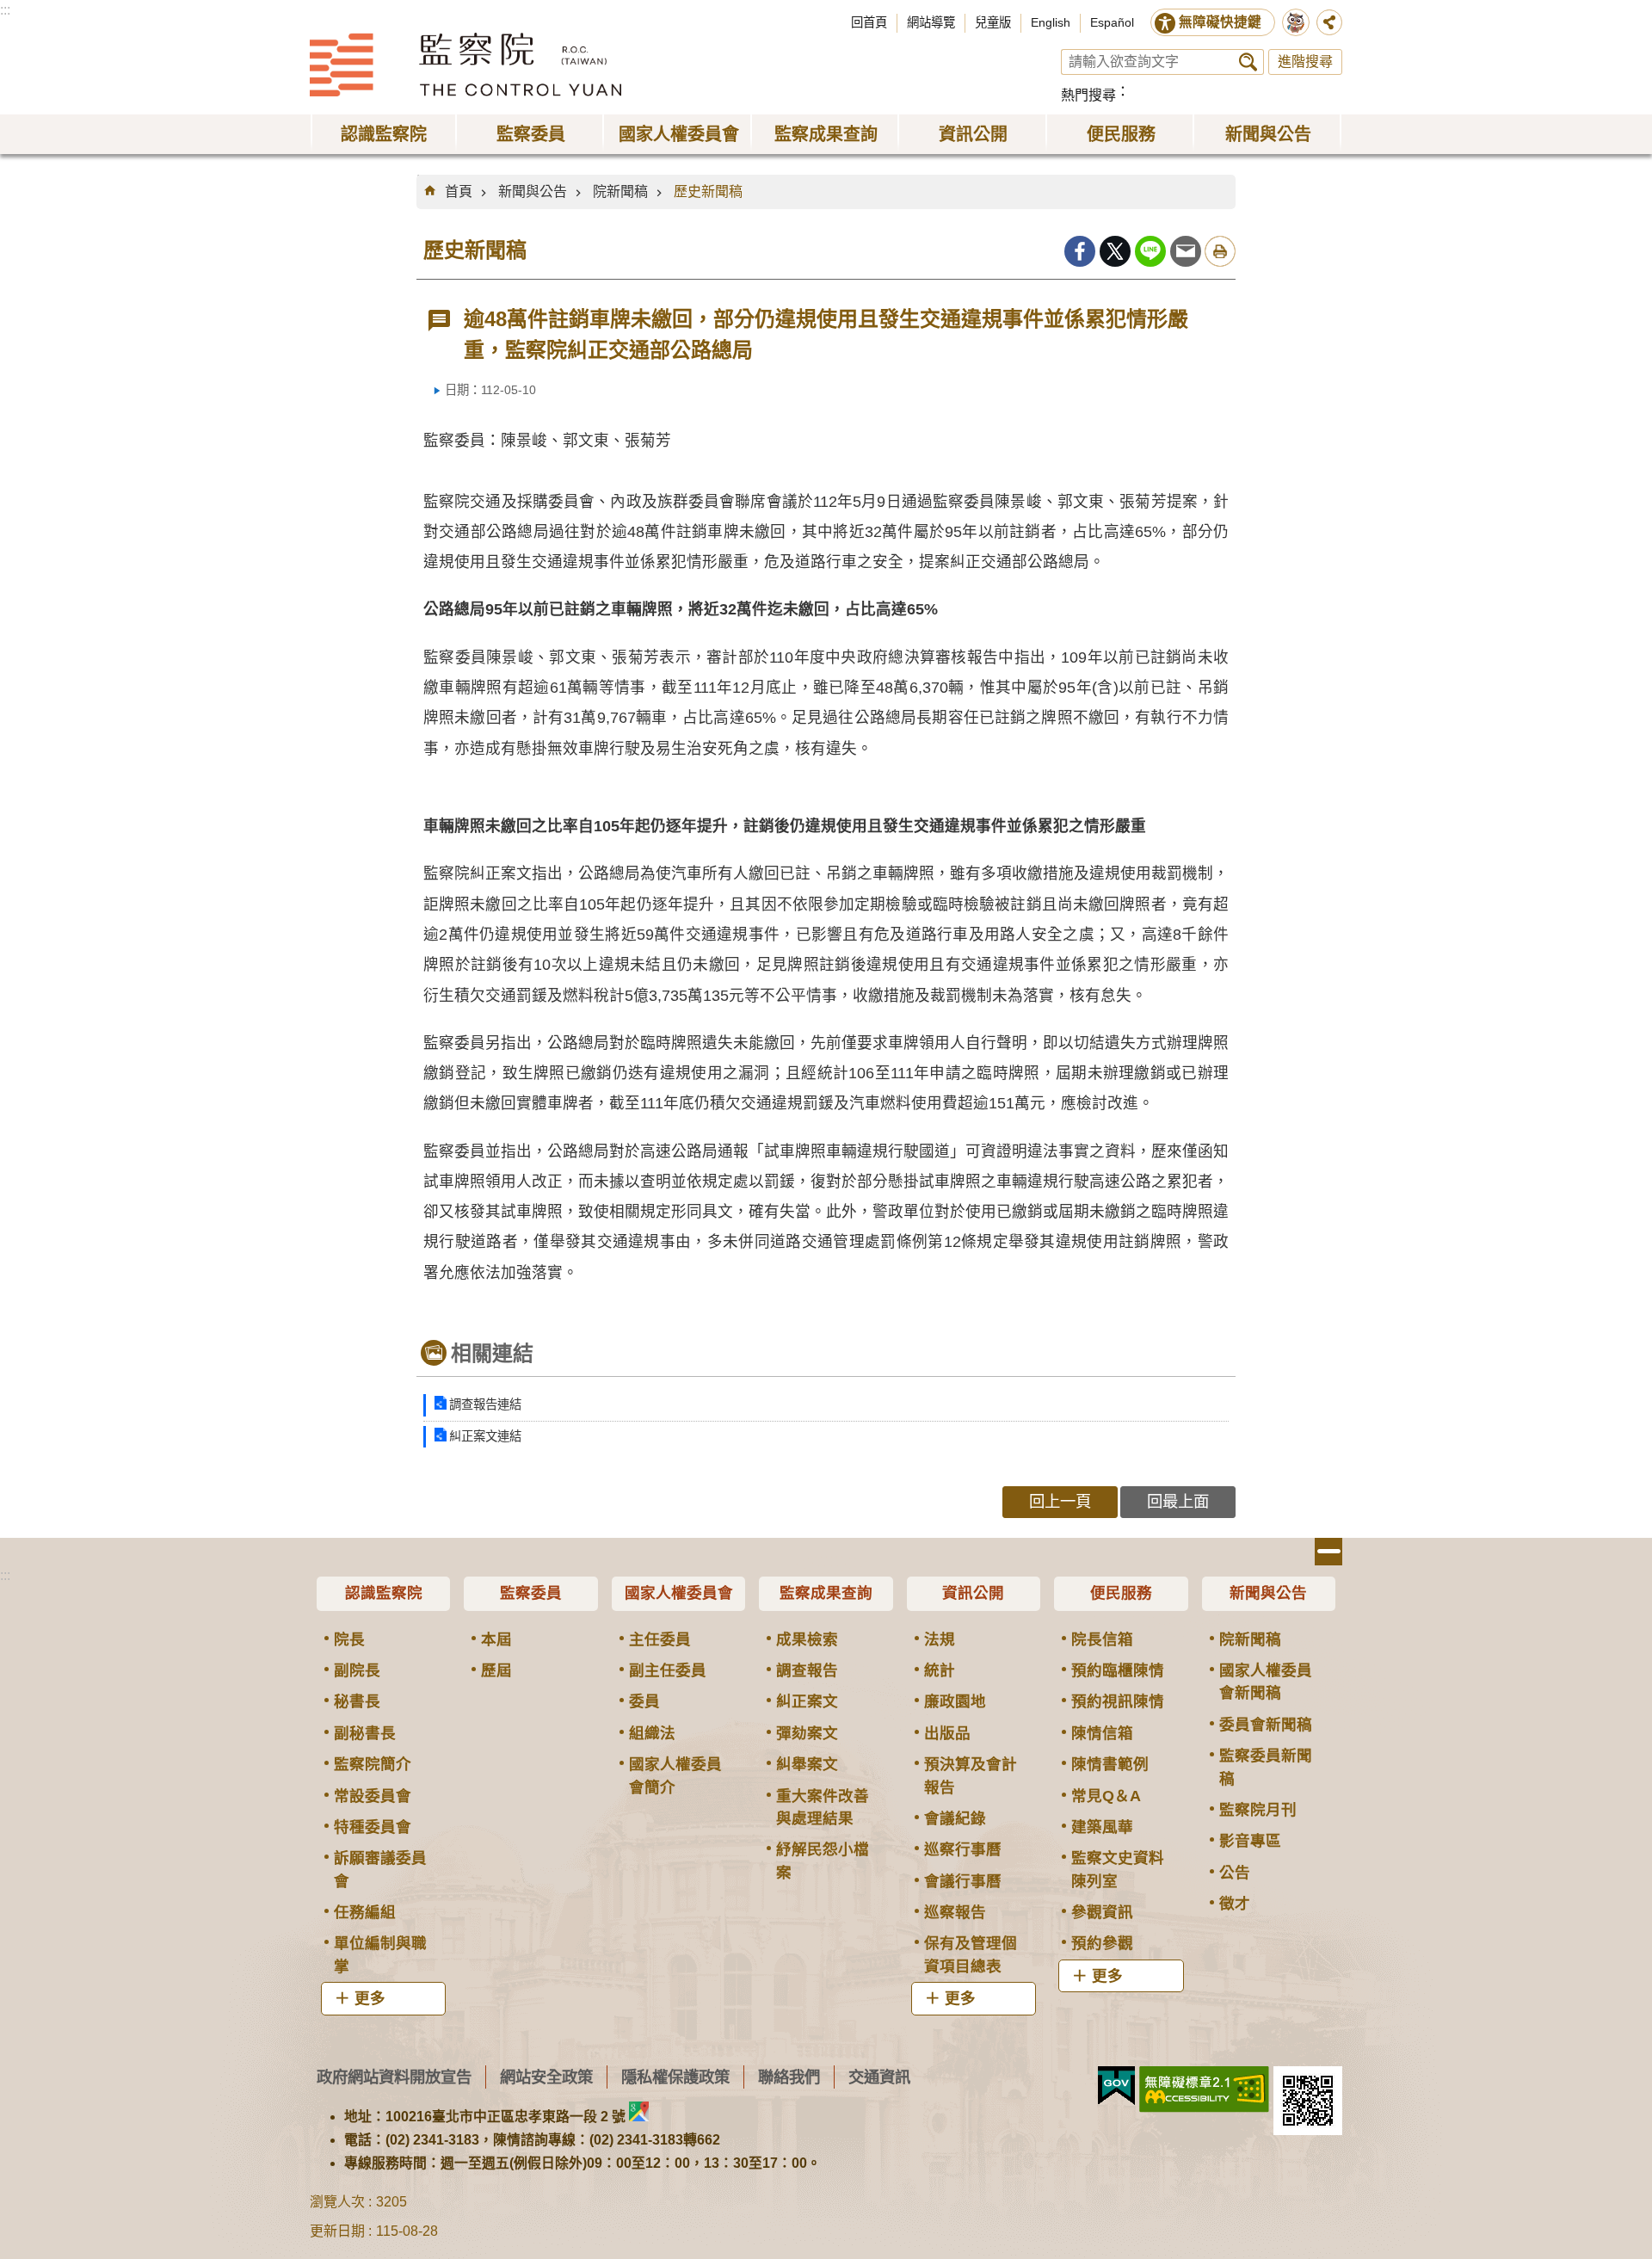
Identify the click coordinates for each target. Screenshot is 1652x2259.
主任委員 (660, 1639)
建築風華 (1102, 1827)
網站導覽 (931, 22)
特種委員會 (373, 1827)
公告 (1235, 1873)
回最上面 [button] (1178, 1501)
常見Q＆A (1106, 1796)
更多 (370, 1998)
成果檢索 (807, 1639)
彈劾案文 (807, 1733)
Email (1186, 251)
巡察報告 (955, 1912)
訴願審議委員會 (380, 1869)
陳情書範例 (1110, 1764)
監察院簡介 (373, 1764)
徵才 (1235, 1904)
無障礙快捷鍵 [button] (1220, 22)
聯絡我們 (789, 2077)
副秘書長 (365, 1733)
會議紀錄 (955, 1818)
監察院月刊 (1258, 1810)
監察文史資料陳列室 (1118, 1869)
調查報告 (807, 1670)
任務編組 (365, 1912)
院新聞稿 (620, 191)
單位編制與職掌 (380, 1954)
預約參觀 (1102, 1943)
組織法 (652, 1733)
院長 (349, 1639)
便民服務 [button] (1121, 134)
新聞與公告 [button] (1268, 134)
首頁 (459, 191)
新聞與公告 (533, 191)
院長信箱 (1102, 1639)
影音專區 (1250, 1841)
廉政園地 (955, 1701)
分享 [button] (1329, 22)
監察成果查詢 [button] (826, 134)
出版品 (947, 1733)
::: (5, 10)
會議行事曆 (963, 1881)
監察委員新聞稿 (1266, 1767)
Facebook (1080, 251)
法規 (940, 1639)
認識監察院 (384, 1593)
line (1150, 251)
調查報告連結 (485, 1404)
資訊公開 (973, 1593)
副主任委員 (668, 1670)
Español (1112, 22)
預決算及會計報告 (971, 1775)
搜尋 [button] (1248, 62)
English (1051, 22)
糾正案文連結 (485, 1436)
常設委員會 (373, 1796)
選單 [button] (1328, 1552)
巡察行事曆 (963, 1849)
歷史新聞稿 (708, 191)
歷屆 (496, 1670)
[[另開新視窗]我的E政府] (1116, 2086)
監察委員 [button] (531, 134)
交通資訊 (879, 2077)
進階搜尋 (1305, 62)
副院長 (357, 1670)
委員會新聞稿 (1266, 1725)
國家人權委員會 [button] (679, 134)
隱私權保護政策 (675, 2077)
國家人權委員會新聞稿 (1266, 1682)
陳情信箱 (1102, 1733)
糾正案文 (807, 1701)
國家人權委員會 (679, 1593)
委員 (644, 1701)
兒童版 (993, 22)
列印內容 (1220, 251)
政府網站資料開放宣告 (394, 2077)
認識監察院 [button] (384, 134)
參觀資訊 (1102, 1912)
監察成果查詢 (826, 1593)
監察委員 (531, 1593)
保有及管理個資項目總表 (971, 1954)
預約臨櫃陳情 (1118, 1670)
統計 (940, 1670)
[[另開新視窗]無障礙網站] (1204, 2089)
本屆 (496, 1639)
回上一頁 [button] (1060, 1501)
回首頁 (869, 22)
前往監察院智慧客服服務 (1296, 22)
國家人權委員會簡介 (675, 1775)
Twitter (1115, 251)
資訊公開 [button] (973, 134)
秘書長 (357, 1701)
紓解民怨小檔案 (823, 1861)
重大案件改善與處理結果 (823, 1807)
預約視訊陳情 (1118, 1701)
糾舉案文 (807, 1764)
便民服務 (1121, 1593)
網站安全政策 (546, 2077)
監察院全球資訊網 (465, 65)
